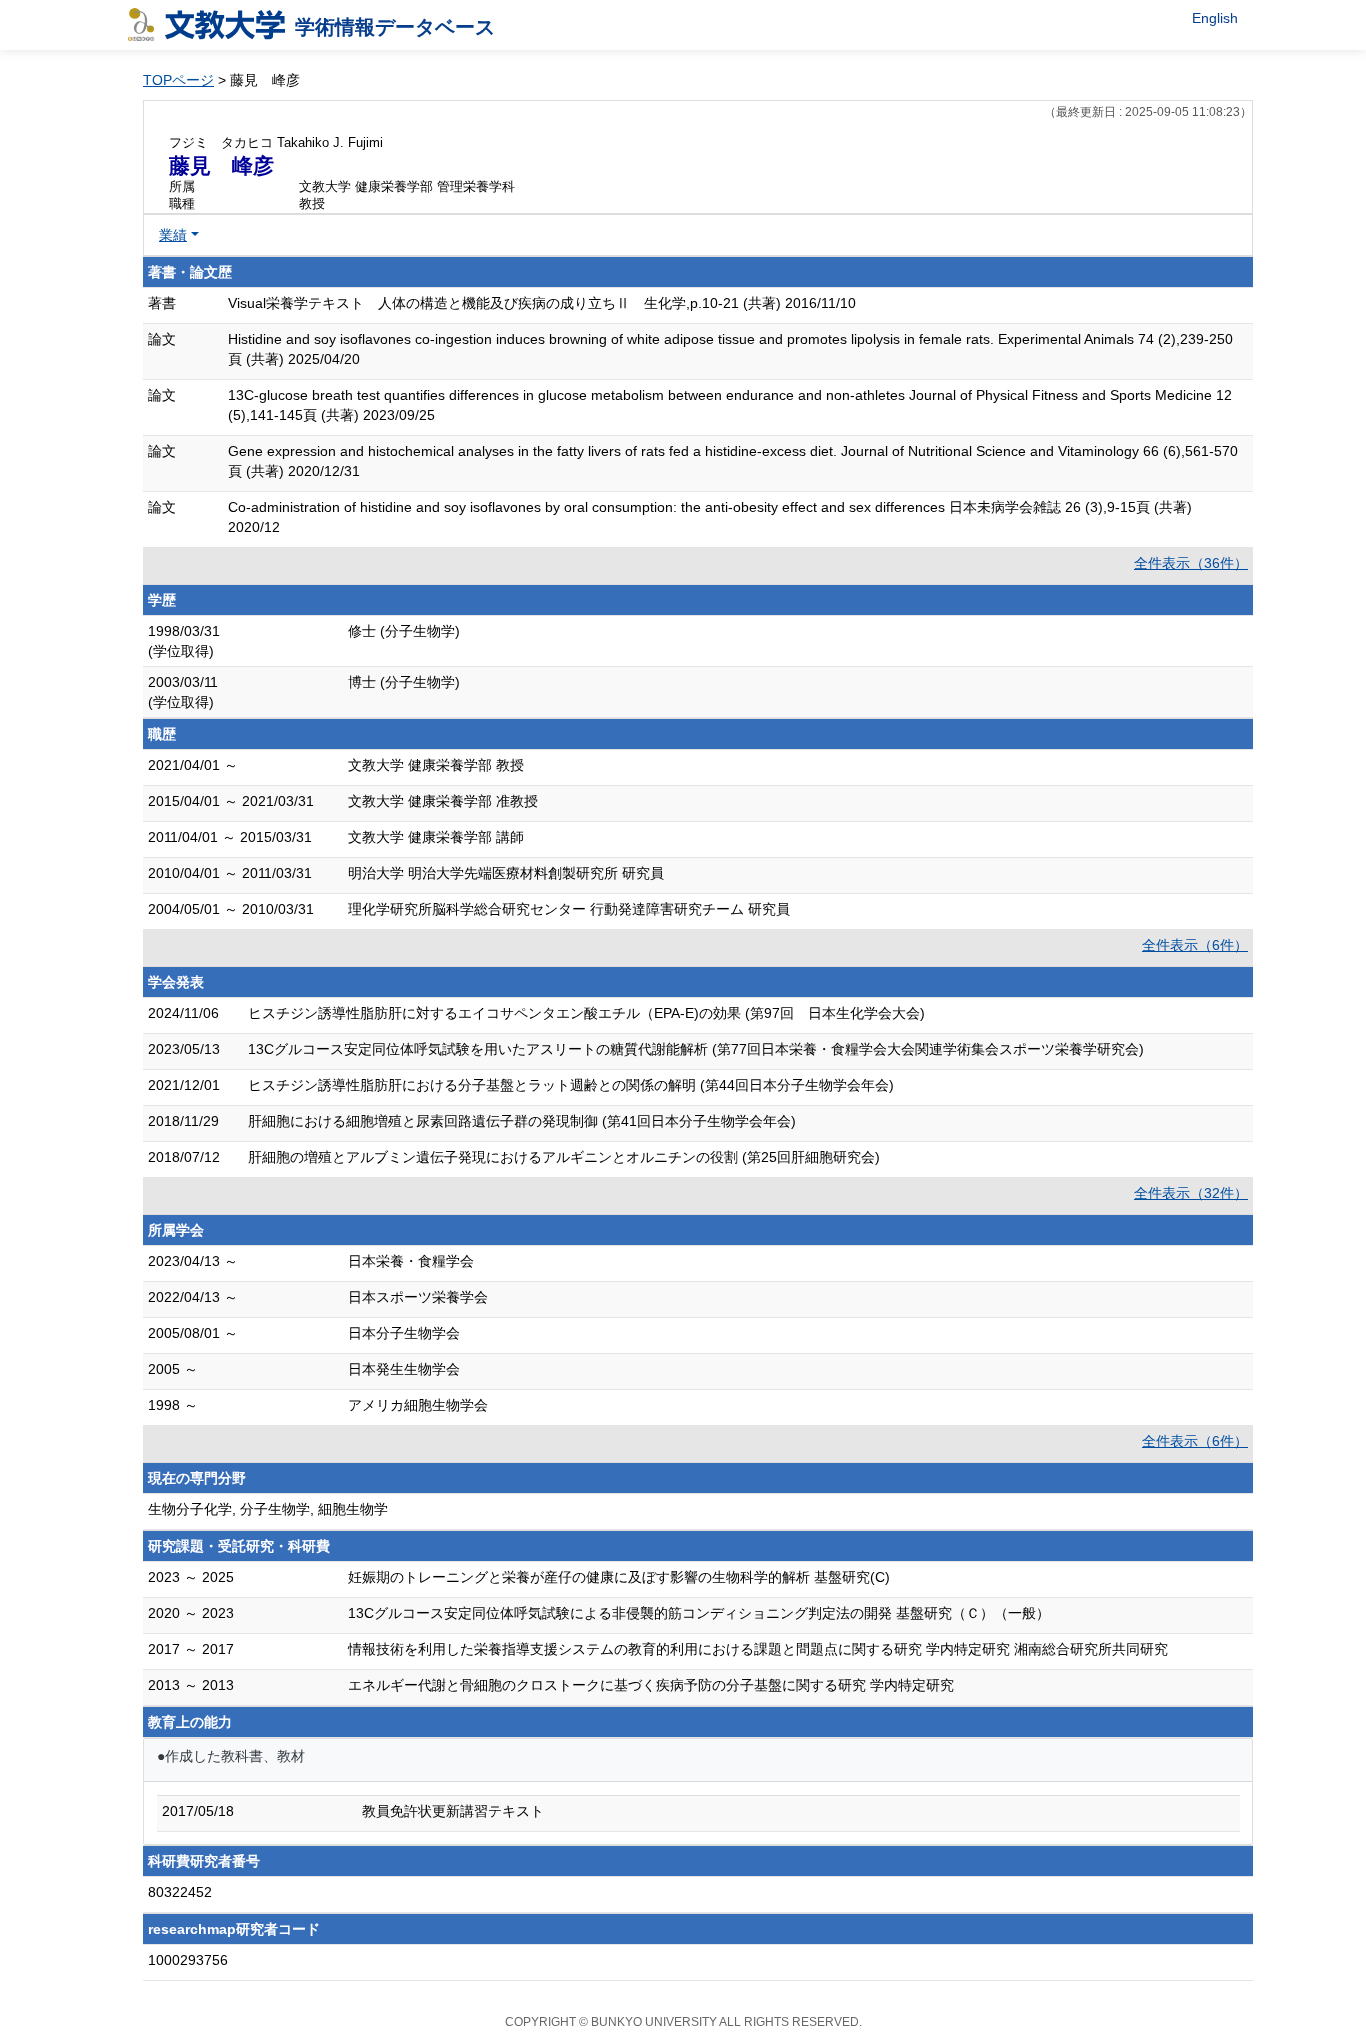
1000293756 (188, 1960)
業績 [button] (173, 235)
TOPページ (178, 80)
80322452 (180, 1892)
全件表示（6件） (1195, 945)
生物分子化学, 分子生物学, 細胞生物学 (268, 1509)
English (1215, 18)
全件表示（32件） (1191, 1193)
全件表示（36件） (1191, 563)
